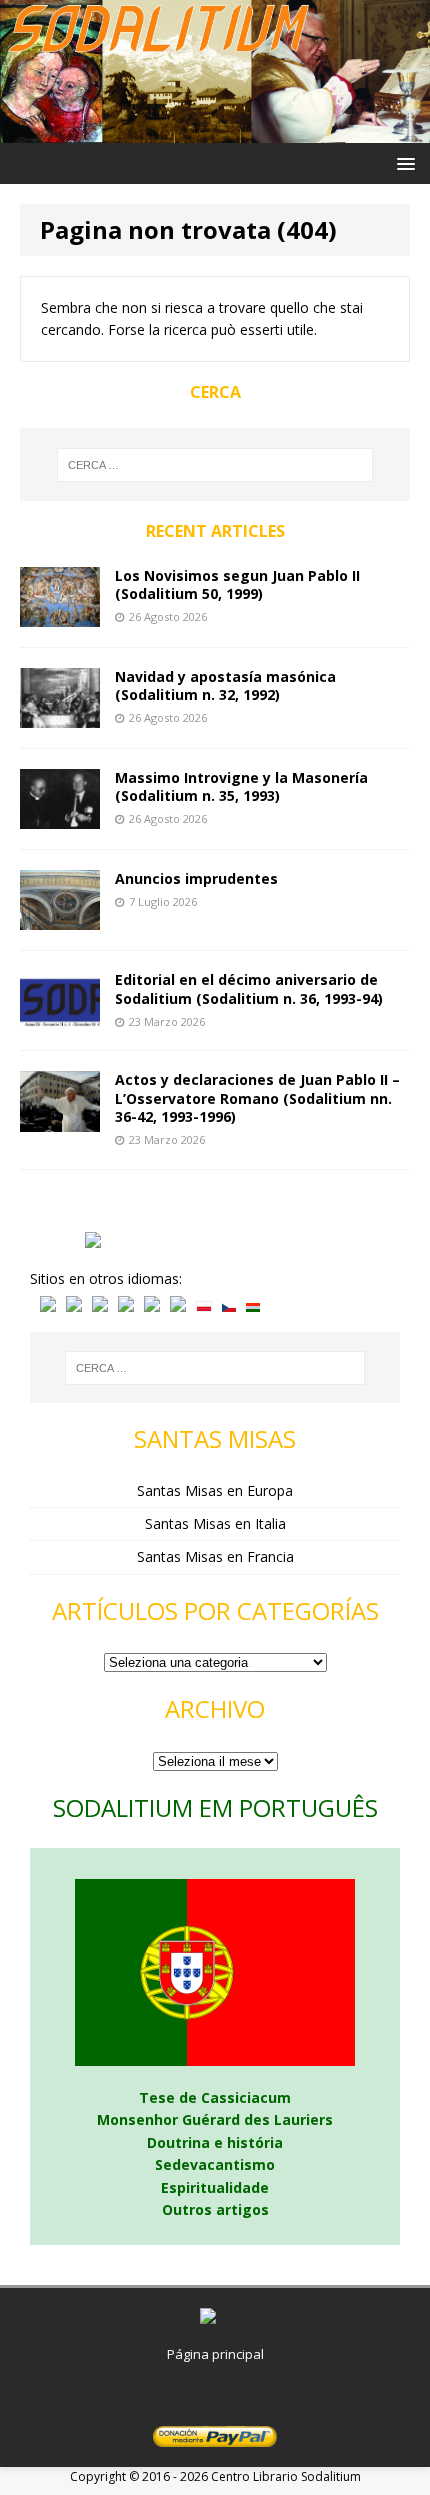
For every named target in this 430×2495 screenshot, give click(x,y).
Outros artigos (215, 2209)
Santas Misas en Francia (215, 1556)
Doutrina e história (215, 2142)
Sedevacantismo (215, 2164)
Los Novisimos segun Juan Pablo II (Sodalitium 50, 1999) (237, 584)
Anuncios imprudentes (196, 878)
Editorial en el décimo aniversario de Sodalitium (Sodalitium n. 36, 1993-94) (249, 988)
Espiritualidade (215, 2187)
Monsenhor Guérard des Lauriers (215, 2119)
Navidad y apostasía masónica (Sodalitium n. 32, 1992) (225, 685)
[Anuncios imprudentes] (60, 918)
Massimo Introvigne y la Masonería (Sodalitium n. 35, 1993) (241, 786)
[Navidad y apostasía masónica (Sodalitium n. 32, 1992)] (60, 716)
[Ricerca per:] (215, 465)
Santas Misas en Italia (215, 1523)
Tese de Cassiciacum (215, 2097)
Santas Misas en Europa (215, 1490)
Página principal (215, 2354)
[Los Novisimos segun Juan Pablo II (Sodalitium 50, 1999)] (60, 615)
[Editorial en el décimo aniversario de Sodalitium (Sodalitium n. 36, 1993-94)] (60, 1018)
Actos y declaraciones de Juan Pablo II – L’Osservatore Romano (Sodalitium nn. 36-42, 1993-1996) (257, 1097)
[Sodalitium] (215, 131)
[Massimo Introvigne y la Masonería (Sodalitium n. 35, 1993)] (60, 817)
